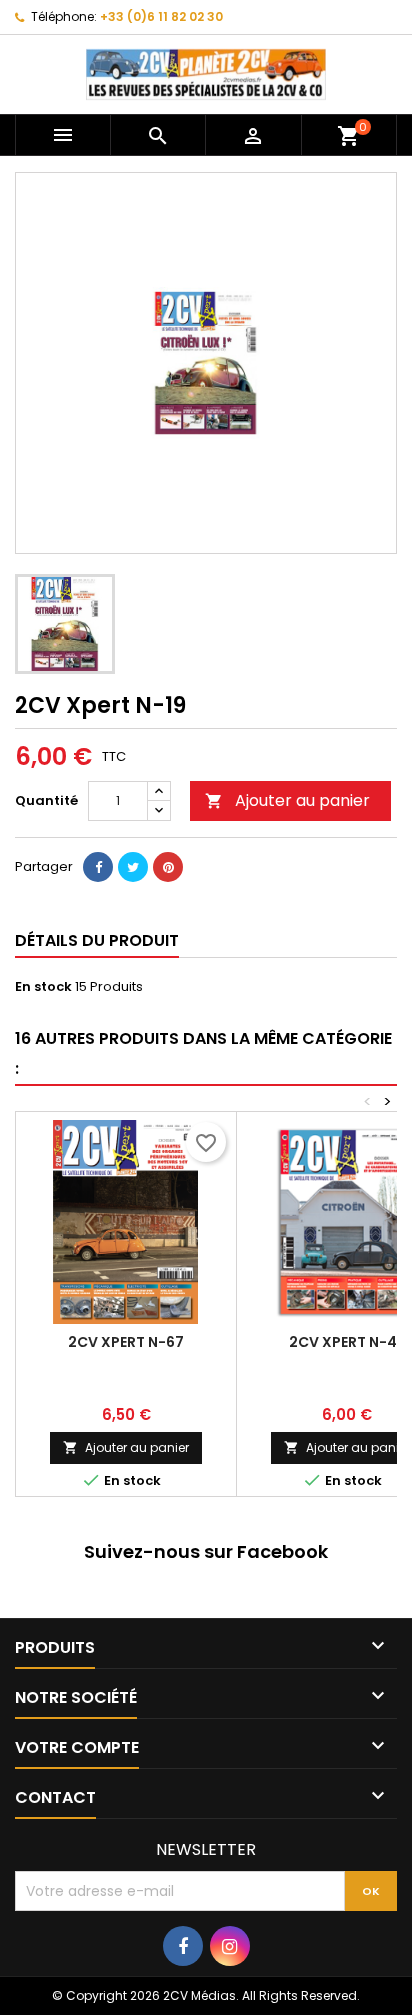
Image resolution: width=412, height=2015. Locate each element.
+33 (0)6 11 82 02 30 (161, 16)
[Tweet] (133, 867)
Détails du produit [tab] (97, 940)
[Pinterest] (168, 867)
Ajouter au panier (287, 800)
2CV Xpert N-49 (347, 1342)
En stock (43, 987)
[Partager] (98, 867)
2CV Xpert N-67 (126, 1342)
